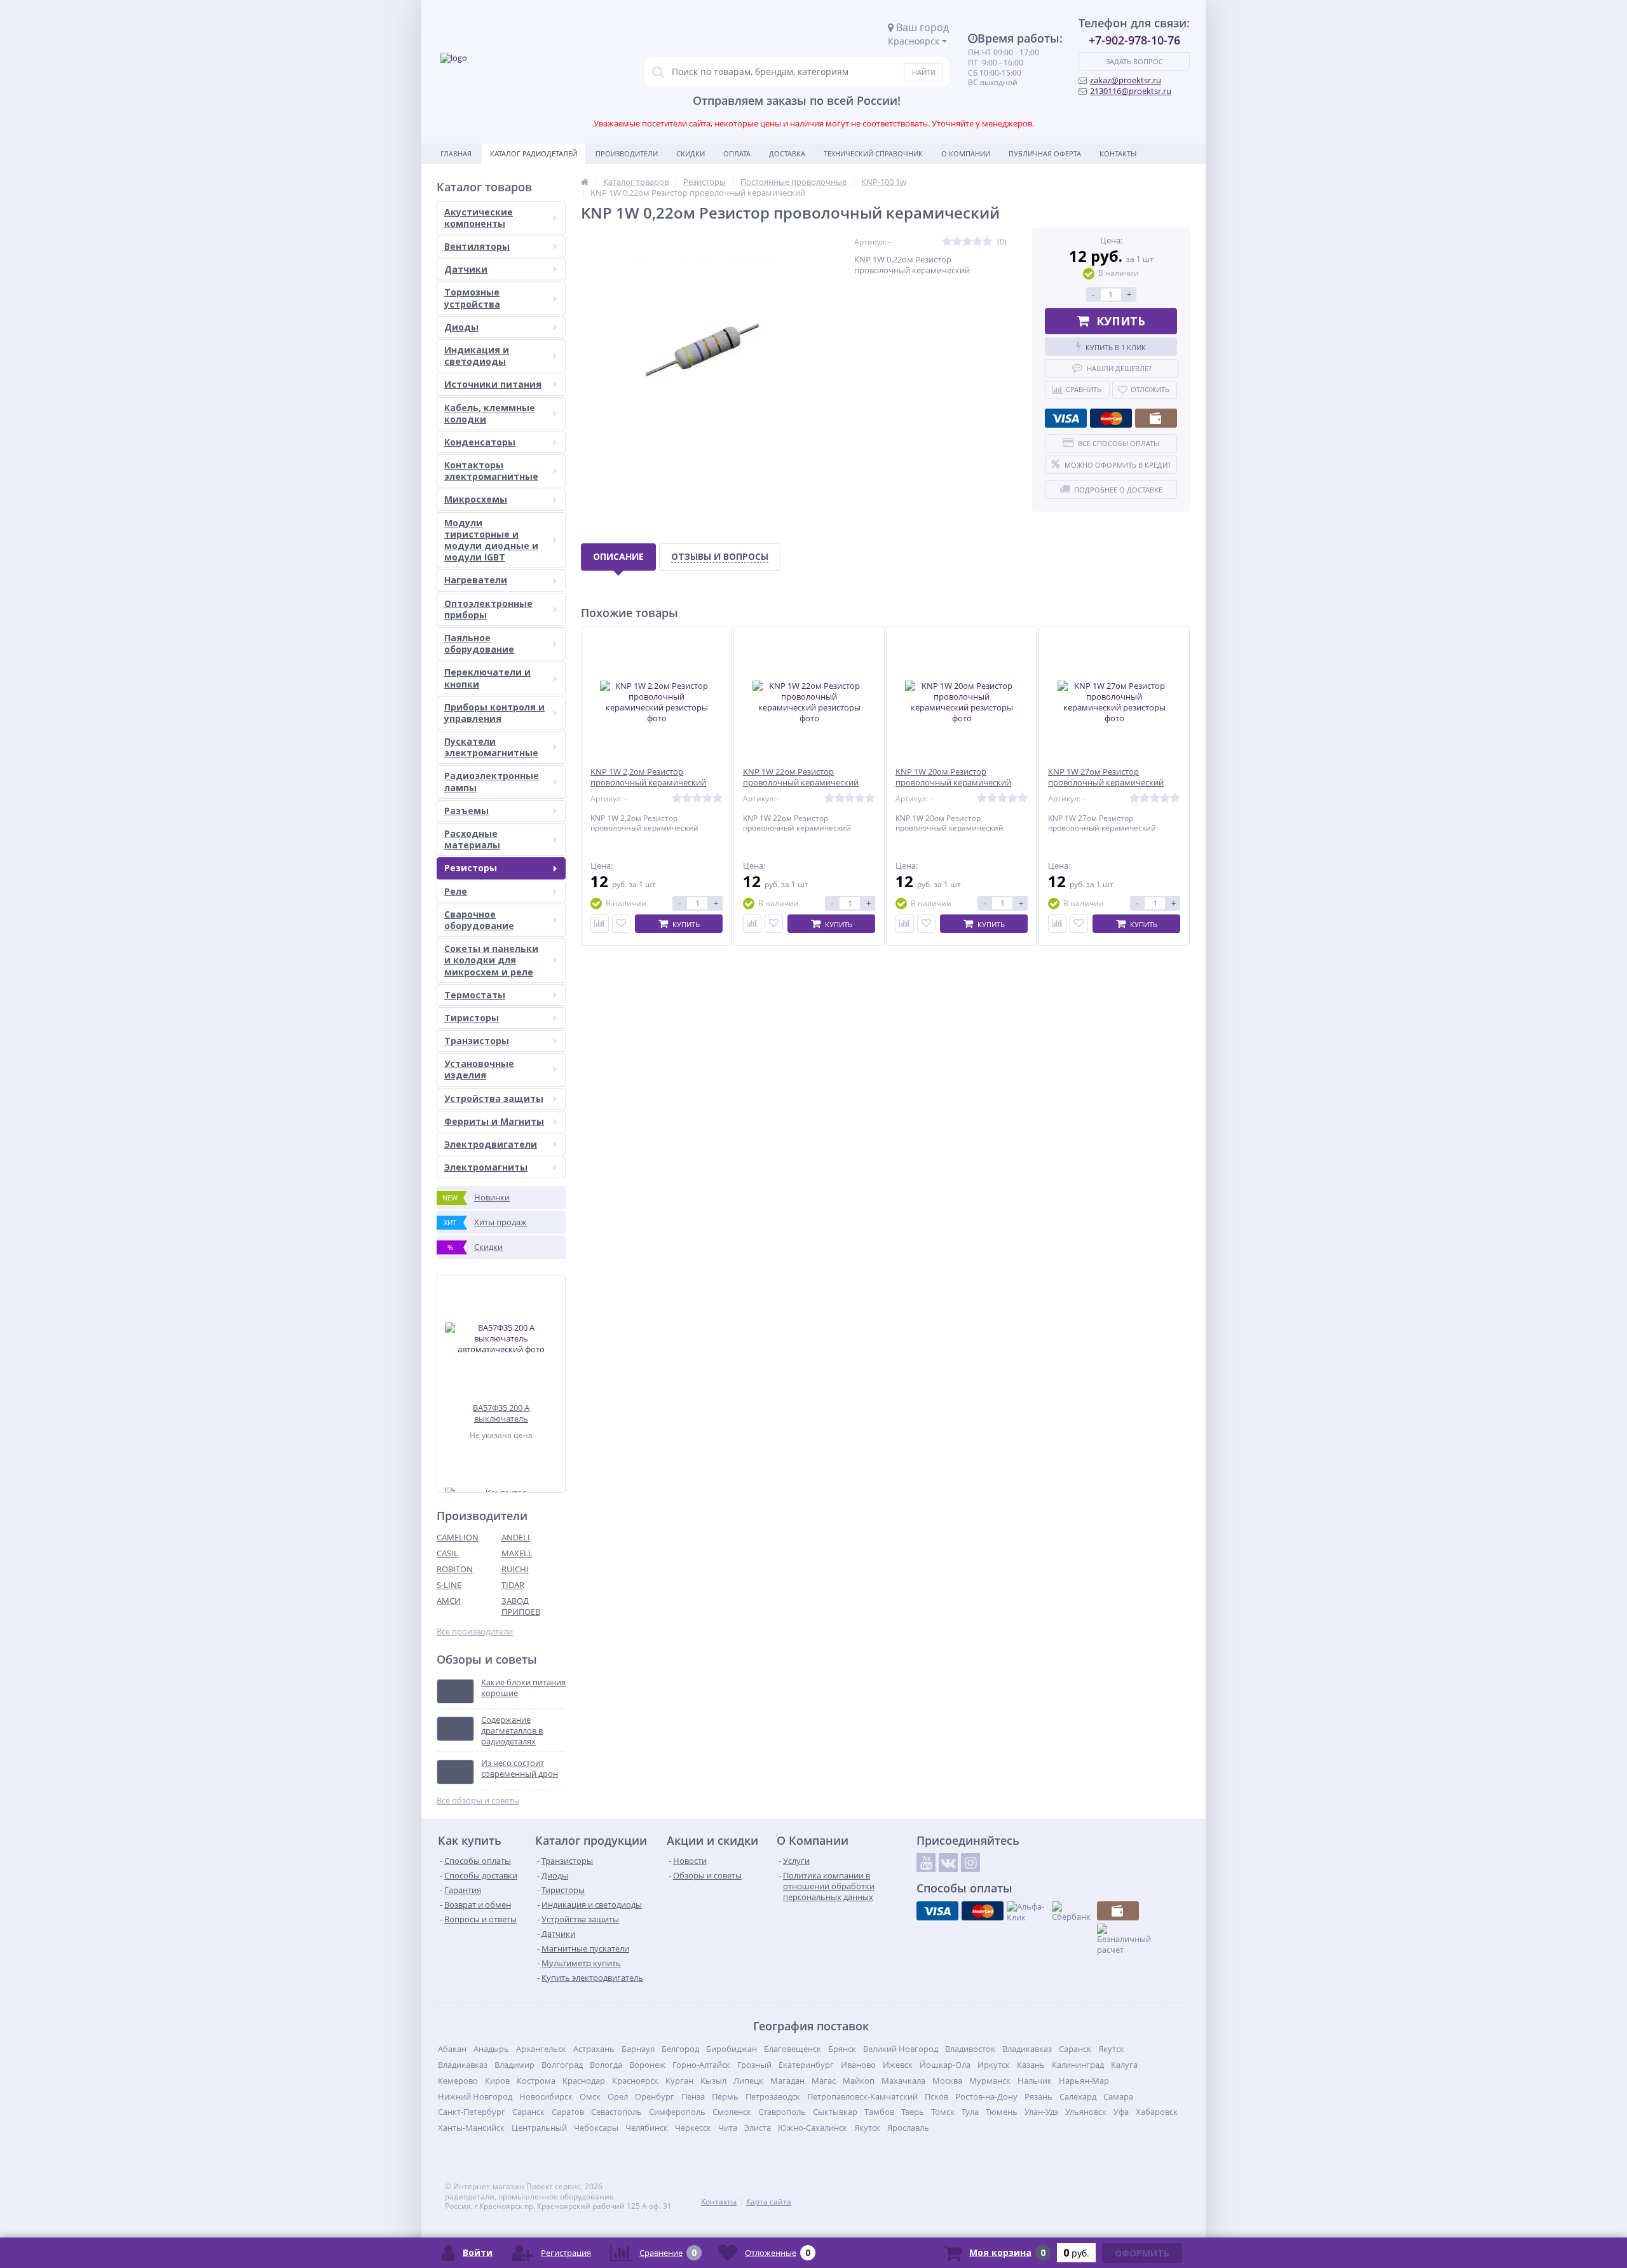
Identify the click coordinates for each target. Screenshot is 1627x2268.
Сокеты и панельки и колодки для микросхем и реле (491, 960)
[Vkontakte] (948, 1863)
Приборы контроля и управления (494, 713)
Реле (456, 891)
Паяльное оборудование (479, 643)
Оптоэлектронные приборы (488, 609)
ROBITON (455, 1569)
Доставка (787, 153)
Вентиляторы (477, 246)
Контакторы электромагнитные (491, 471)
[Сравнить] (600, 924)
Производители (627, 153)
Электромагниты (486, 1167)
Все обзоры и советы (478, 1801)
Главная (456, 153)
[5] (988, 242)
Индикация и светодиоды (477, 356)
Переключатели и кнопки (487, 678)
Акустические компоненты (479, 218)
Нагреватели (476, 580)
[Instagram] (970, 1863)
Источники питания (493, 384)
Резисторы (471, 868)
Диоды (461, 327)
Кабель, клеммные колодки (490, 413)
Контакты (1118, 153)
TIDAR (513, 1585)
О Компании (966, 153)
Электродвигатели (491, 1144)
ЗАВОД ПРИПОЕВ (521, 1606)
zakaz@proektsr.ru (1126, 80)
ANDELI (516, 1537)
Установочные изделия (479, 1069)
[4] (977, 242)
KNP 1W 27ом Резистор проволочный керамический (1106, 777)
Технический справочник (873, 153)
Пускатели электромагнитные (491, 747)
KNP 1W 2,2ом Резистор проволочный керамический (648, 777)
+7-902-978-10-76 (1134, 40)
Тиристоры (472, 1018)
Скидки (691, 153)
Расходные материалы (472, 839)
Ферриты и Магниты (494, 1121)
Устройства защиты (494, 1098)
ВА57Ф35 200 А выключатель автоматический (501, 1413)
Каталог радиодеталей (534, 153)
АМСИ (449, 1601)
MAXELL (517, 1553)
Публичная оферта (1045, 153)
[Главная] (585, 182)
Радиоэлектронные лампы (492, 781)
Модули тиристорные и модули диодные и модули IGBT (491, 540)
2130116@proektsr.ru (1131, 91)
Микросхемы (476, 499)
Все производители (475, 1632)
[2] (957, 242)
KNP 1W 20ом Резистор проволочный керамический (953, 777)
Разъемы (466, 811)
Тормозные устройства (472, 298)
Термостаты (475, 995)
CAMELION (458, 1537)
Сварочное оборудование (479, 920)
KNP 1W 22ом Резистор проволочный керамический (801, 777)
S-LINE (449, 1585)
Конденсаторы (480, 442)
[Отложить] (621, 924)
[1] (947, 242)
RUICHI (515, 1569)
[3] (967, 242)
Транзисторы (477, 1041)
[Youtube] (926, 1863)
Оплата (737, 153)
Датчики (466, 269)
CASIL (447, 1553)
